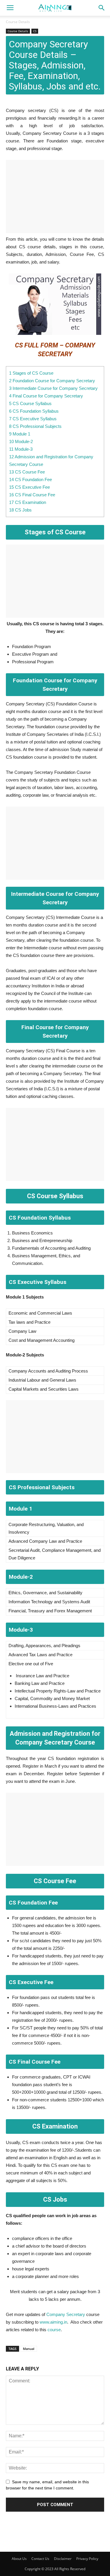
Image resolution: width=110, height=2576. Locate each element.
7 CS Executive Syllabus (33, 419)
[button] (102, 8)
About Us (19, 2559)
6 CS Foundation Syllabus (34, 411)
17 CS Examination (28, 502)
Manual (29, 2349)
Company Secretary (66, 2314)
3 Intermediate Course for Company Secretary (53, 388)
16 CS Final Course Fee (32, 495)
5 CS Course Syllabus (30, 403)
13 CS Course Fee (27, 472)
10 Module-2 (21, 441)
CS (35, 31)
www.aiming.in (53, 2322)
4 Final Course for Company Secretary (46, 396)
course (54, 2330)
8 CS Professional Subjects (35, 426)
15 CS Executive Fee (29, 487)
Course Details (18, 22)
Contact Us (40, 2559)
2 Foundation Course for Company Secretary (52, 381)
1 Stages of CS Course (31, 373)
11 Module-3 (21, 449)
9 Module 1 (20, 434)
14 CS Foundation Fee (31, 479)
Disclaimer (63, 2559)
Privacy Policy (87, 2559)
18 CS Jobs (20, 510)
